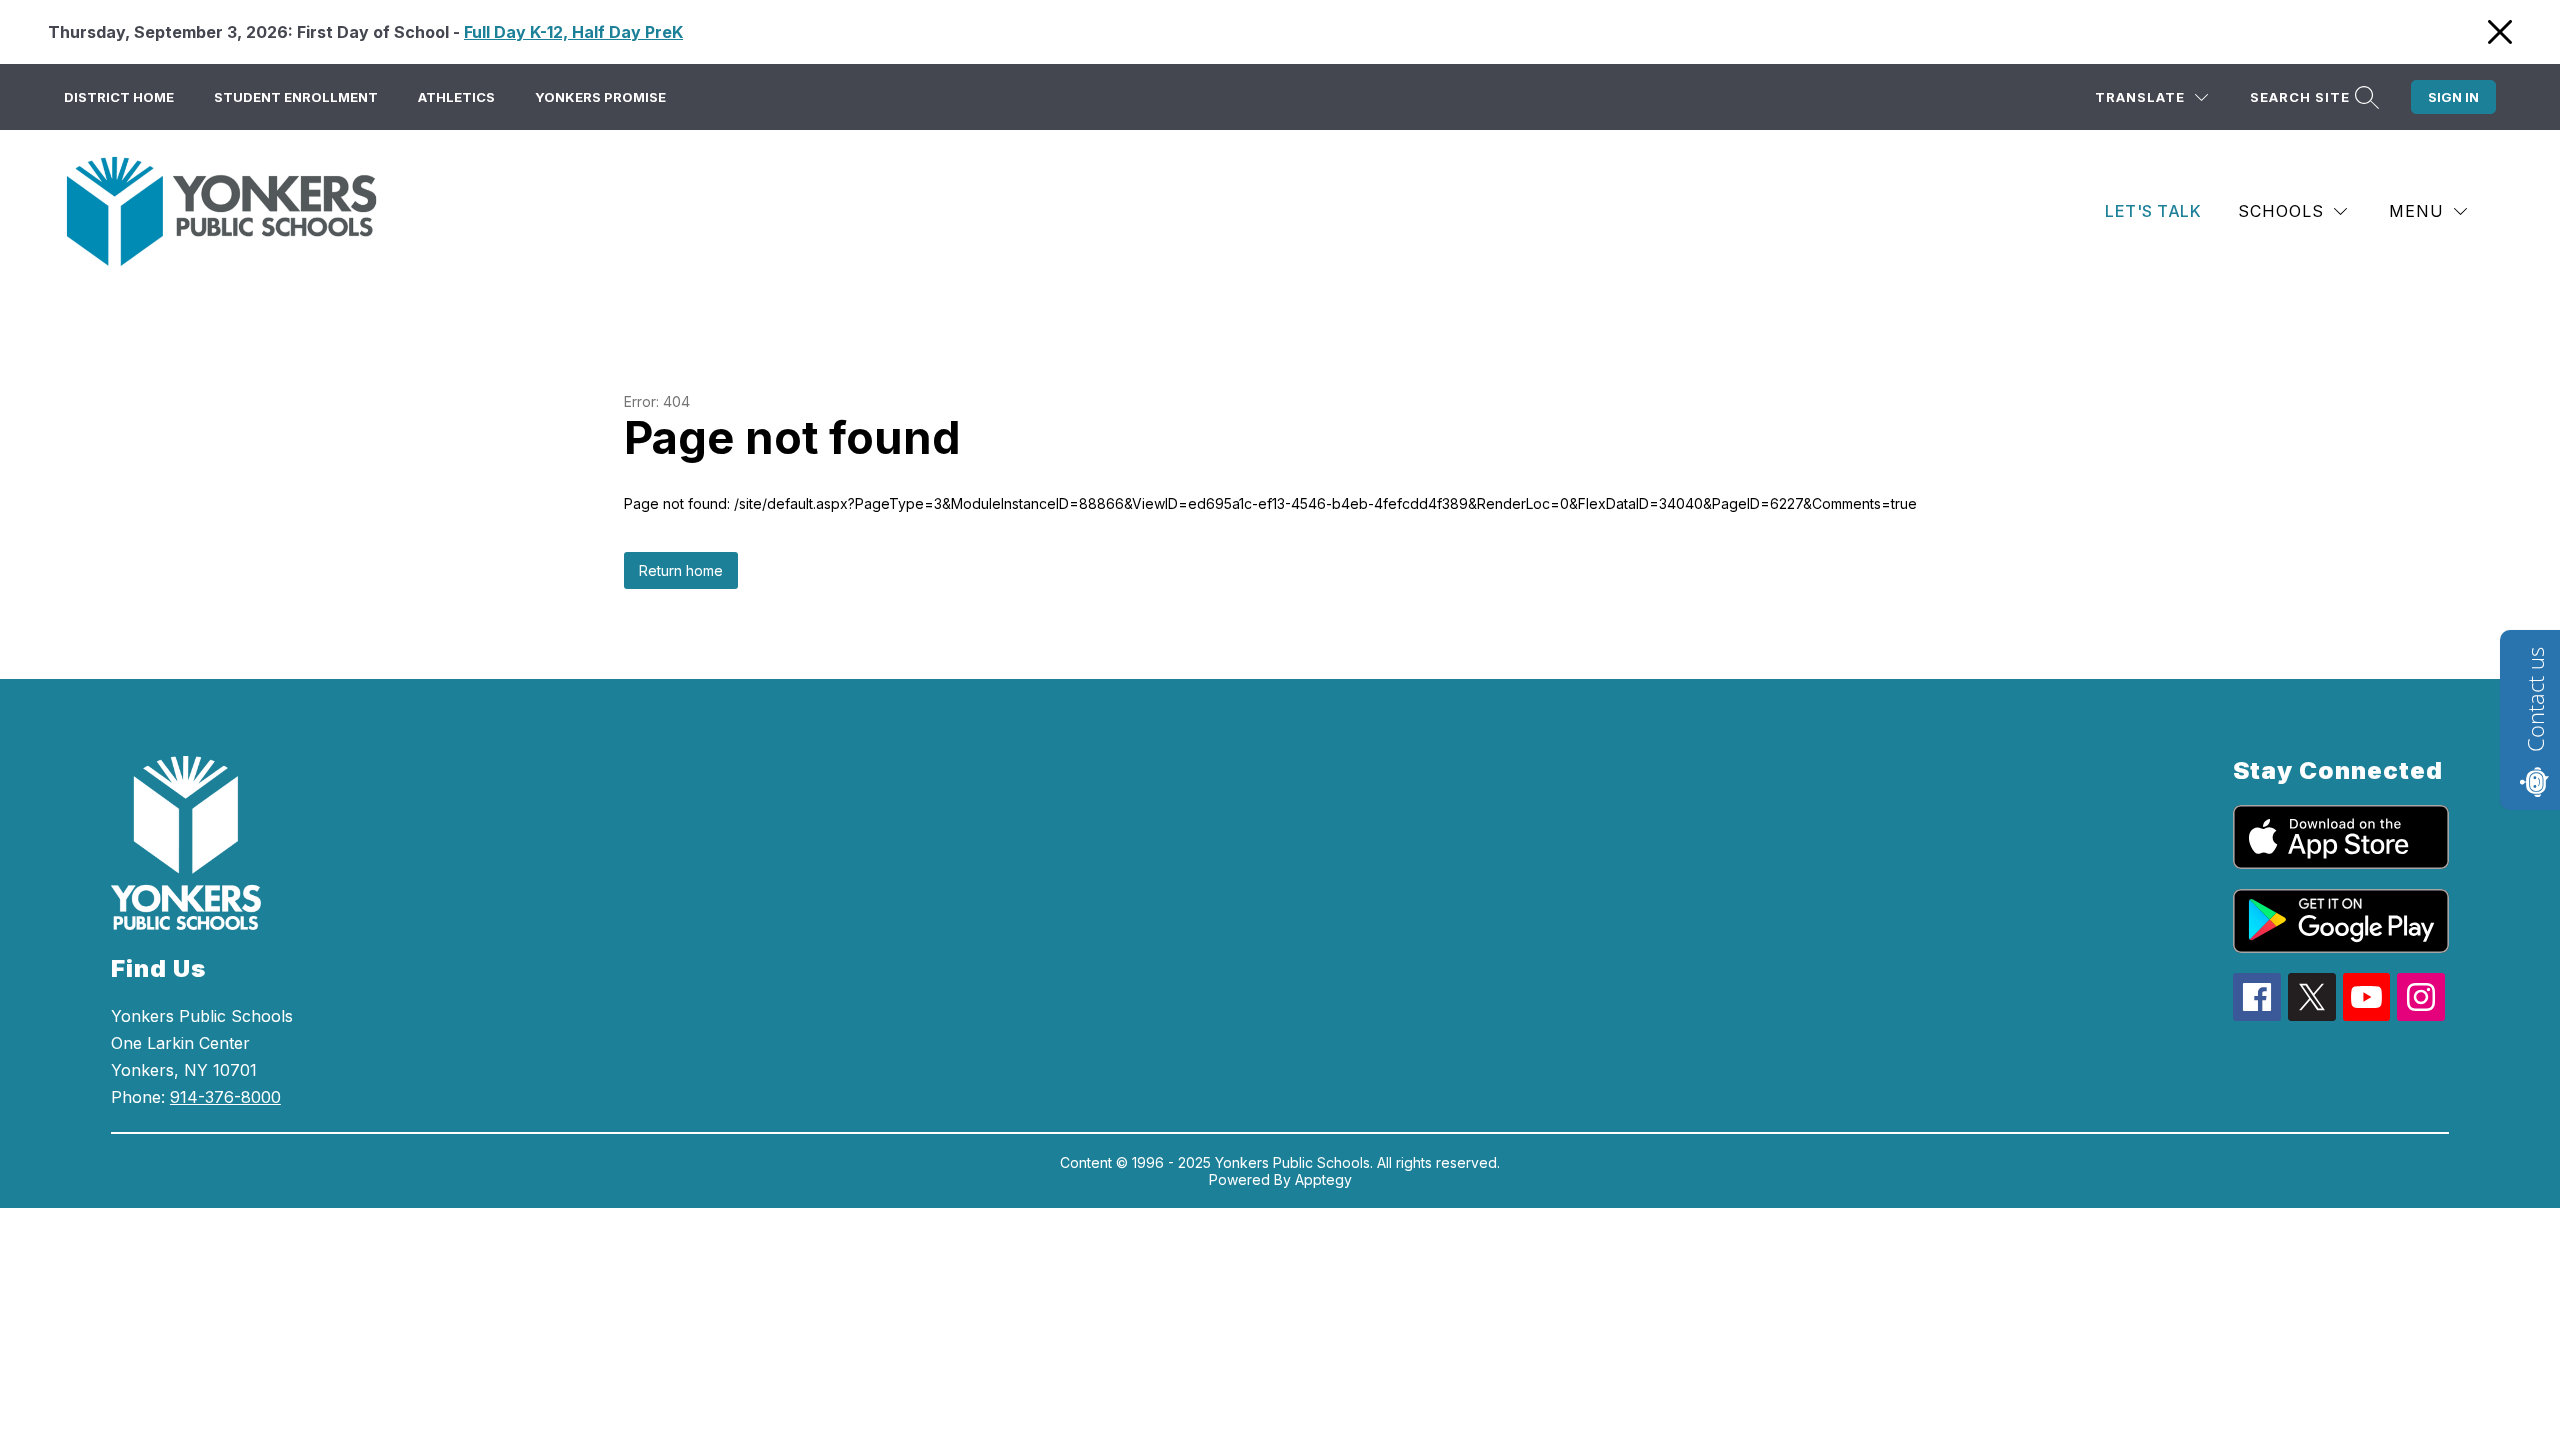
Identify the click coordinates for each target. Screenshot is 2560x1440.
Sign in (2453, 97)
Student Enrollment (296, 97)
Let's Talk (2153, 211)
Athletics (456, 97)
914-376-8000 (225, 1097)
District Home (119, 97)
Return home (681, 570)
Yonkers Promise (600, 97)
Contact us (2535, 699)
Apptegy (1323, 1179)
